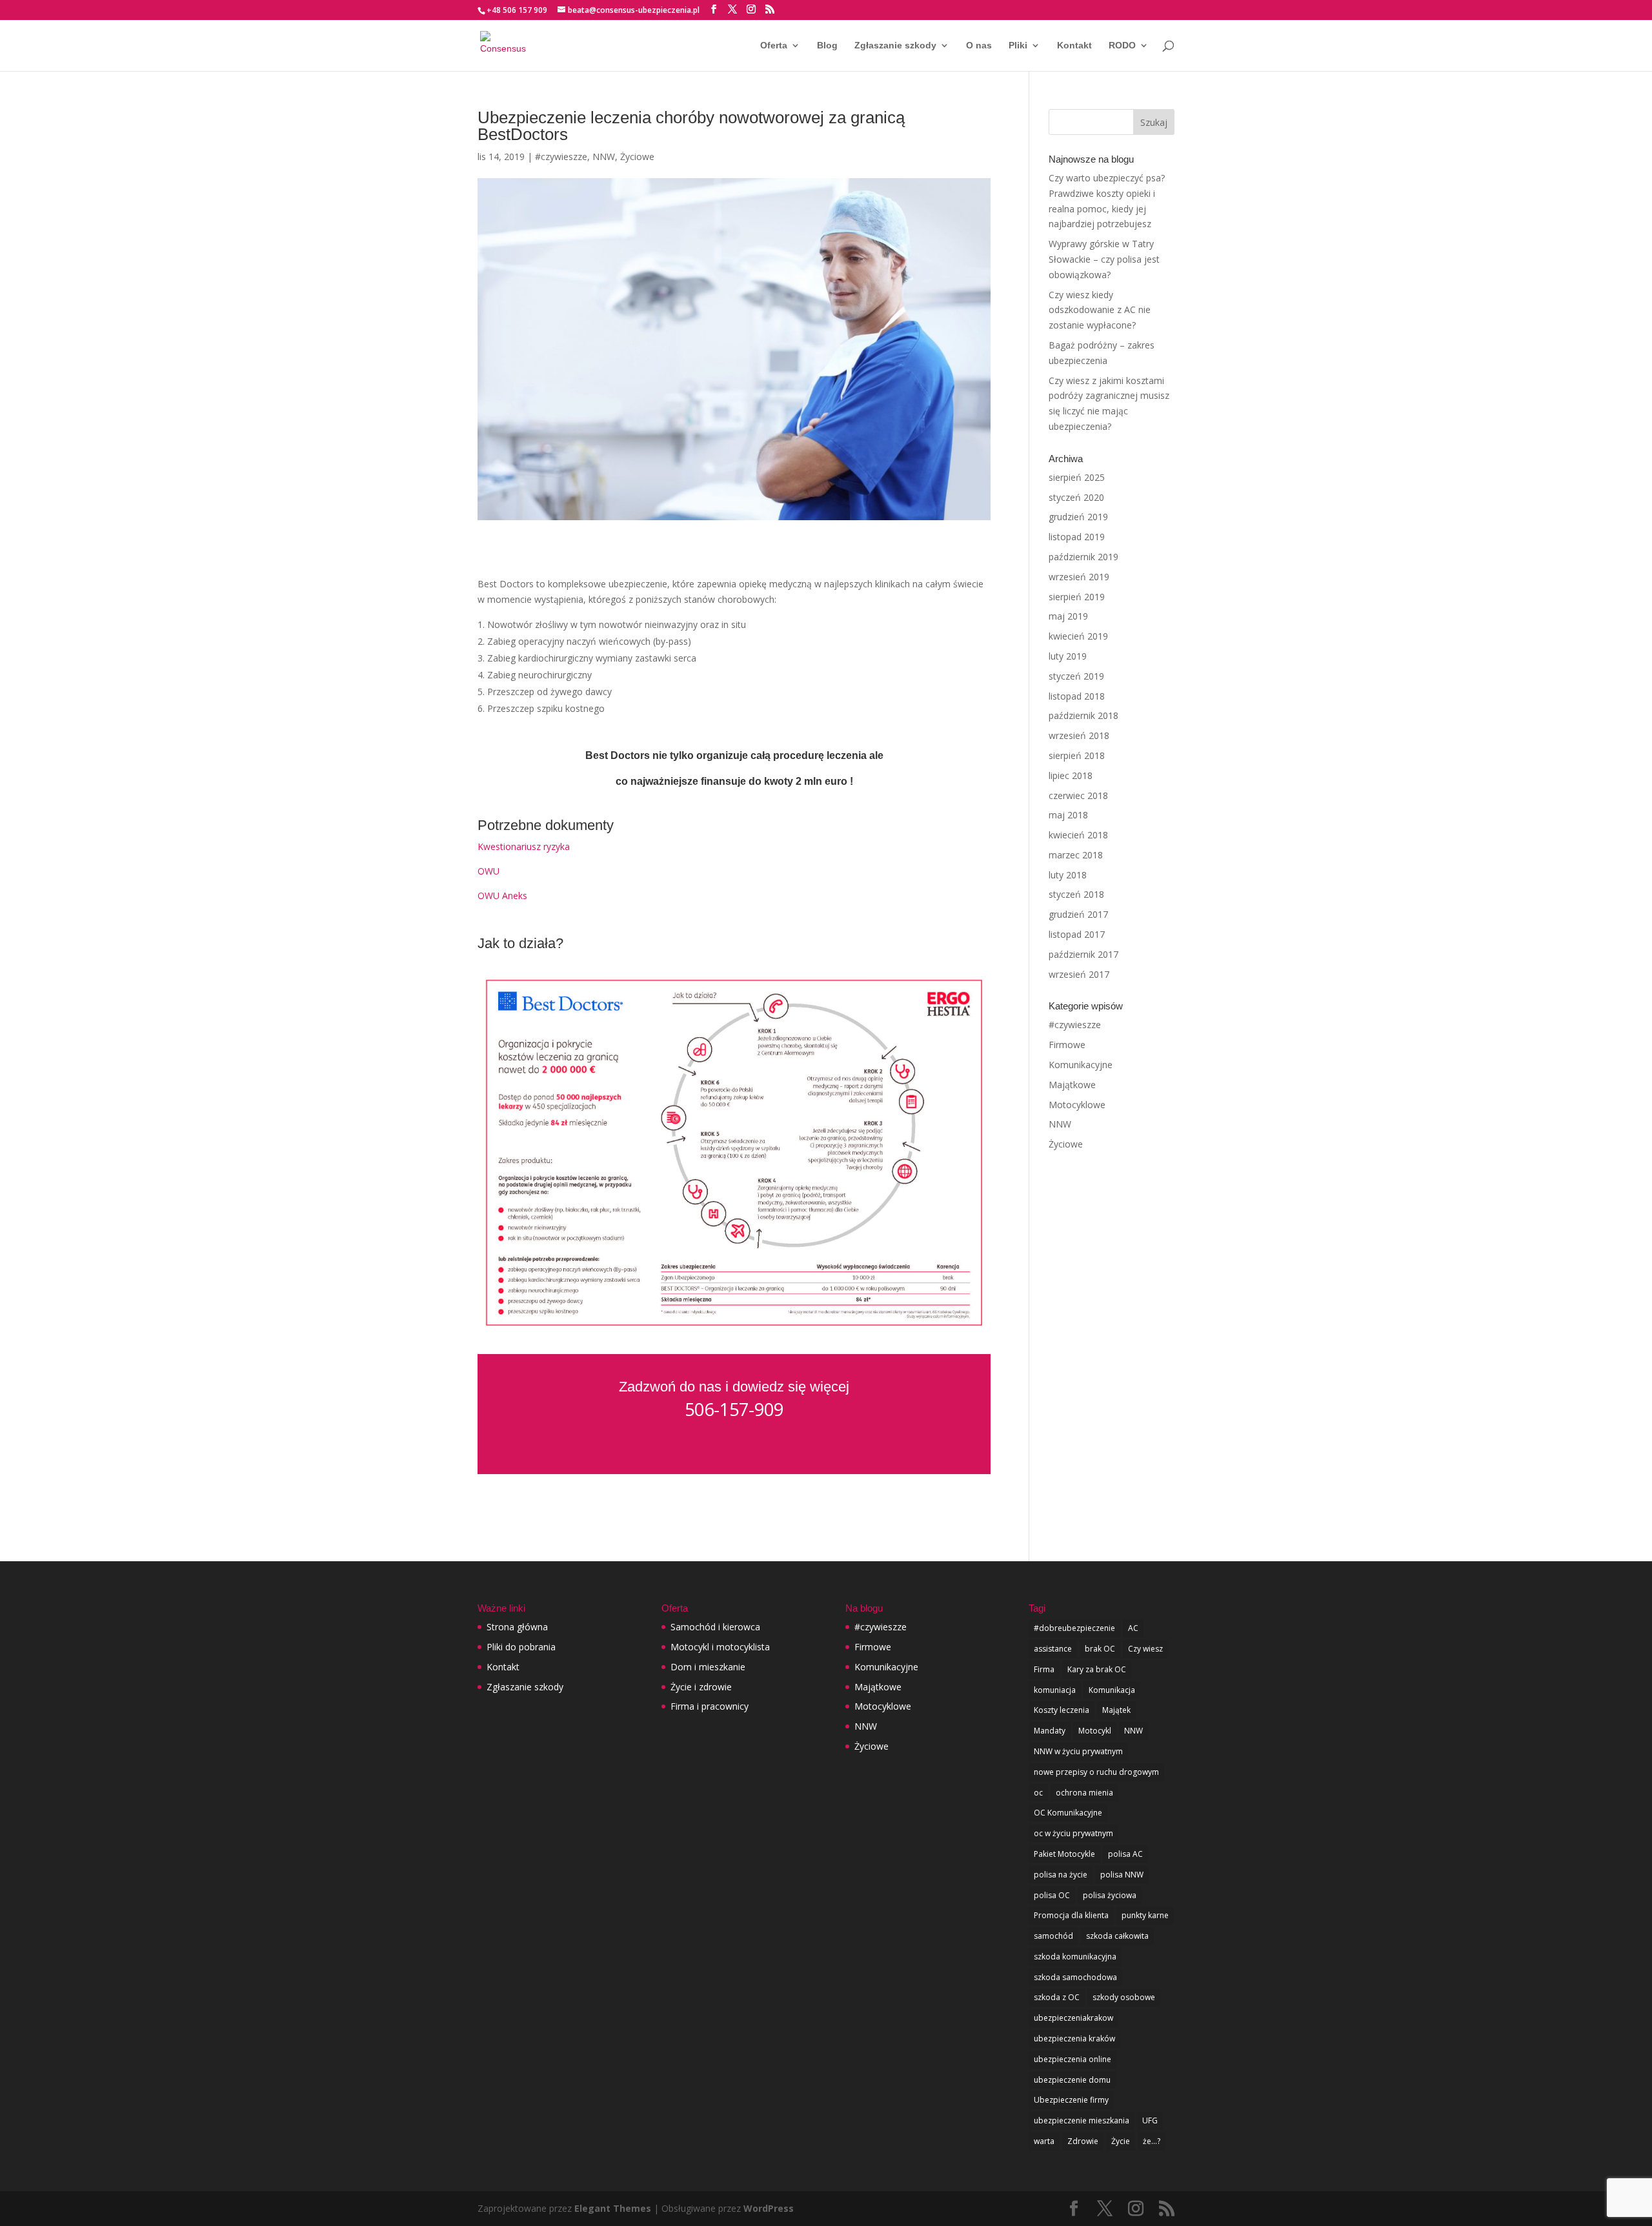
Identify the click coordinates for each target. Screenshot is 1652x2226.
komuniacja (1055, 1690)
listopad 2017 (1077, 934)
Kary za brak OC (1097, 1669)
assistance (1053, 1649)
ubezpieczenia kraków (1074, 2039)
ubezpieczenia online (1073, 2059)
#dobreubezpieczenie (1074, 1628)
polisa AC (1125, 1854)
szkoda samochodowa (1075, 1977)
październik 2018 (1083, 715)
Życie (1121, 2141)
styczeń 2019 (1076, 676)
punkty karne (1145, 1915)
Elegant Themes (613, 2208)
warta (1044, 2141)
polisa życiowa (1110, 1895)
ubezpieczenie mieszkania (1082, 2120)
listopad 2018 (1077, 696)
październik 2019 (1083, 557)
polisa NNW (1122, 1875)
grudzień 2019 (1078, 517)
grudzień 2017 (1078, 914)
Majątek (1116, 1710)
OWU (489, 871)
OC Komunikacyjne (1068, 1813)
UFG (1150, 2120)
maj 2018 (1068, 815)
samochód (1053, 1936)
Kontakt (1074, 46)
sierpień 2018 (1077, 755)
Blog (827, 46)
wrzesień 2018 (1079, 735)
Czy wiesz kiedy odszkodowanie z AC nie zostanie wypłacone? (1100, 310)
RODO (1122, 46)
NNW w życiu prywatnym (1078, 1751)
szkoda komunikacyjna (1075, 1957)
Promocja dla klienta (1071, 1915)
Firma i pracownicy (710, 1706)
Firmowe (1067, 1045)
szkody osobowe (1124, 1997)
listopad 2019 (1077, 537)
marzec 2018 (1076, 855)
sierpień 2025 (1077, 477)
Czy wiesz (1145, 1649)
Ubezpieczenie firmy (1071, 2100)
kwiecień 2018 (1078, 835)
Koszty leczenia (1062, 1710)
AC (1133, 1628)
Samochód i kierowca (715, 1627)
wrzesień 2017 (1079, 974)
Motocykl (1095, 1731)
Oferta (774, 46)
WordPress (769, 2208)
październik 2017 (1083, 954)
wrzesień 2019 (1079, 577)
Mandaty (1050, 1731)
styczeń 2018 (1076, 894)
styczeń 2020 (1076, 497)
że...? (1152, 2141)
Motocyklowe (1077, 1105)
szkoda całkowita (1117, 1936)
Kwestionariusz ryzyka (524, 846)
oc (1038, 1793)
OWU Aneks (502, 895)
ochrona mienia (1084, 1793)
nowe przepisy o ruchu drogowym (1096, 1772)
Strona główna (517, 1627)
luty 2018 (1068, 875)
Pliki (1018, 46)
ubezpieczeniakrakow (1073, 2018)
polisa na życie (1061, 1875)
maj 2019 (1068, 616)
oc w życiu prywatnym (1073, 1833)
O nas (979, 46)
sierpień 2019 (1077, 597)
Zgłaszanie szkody (895, 46)
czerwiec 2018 (1078, 795)
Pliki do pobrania (521, 1647)
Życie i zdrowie (701, 1687)
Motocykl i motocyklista (720, 1647)
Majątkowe (1072, 1085)
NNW (604, 157)
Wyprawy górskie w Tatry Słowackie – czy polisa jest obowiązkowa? (1104, 259)
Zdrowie (1083, 2141)
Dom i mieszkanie (708, 1667)
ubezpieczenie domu (1072, 2080)
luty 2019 (1068, 656)
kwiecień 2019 (1078, 636)
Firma (1044, 1669)
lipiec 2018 (1071, 775)
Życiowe (637, 157)
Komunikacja (1112, 1690)
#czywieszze (561, 157)
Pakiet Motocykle (1064, 1854)
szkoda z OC (1057, 1997)
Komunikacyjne (1081, 1065)
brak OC (1100, 1649)
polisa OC (1052, 1895)
